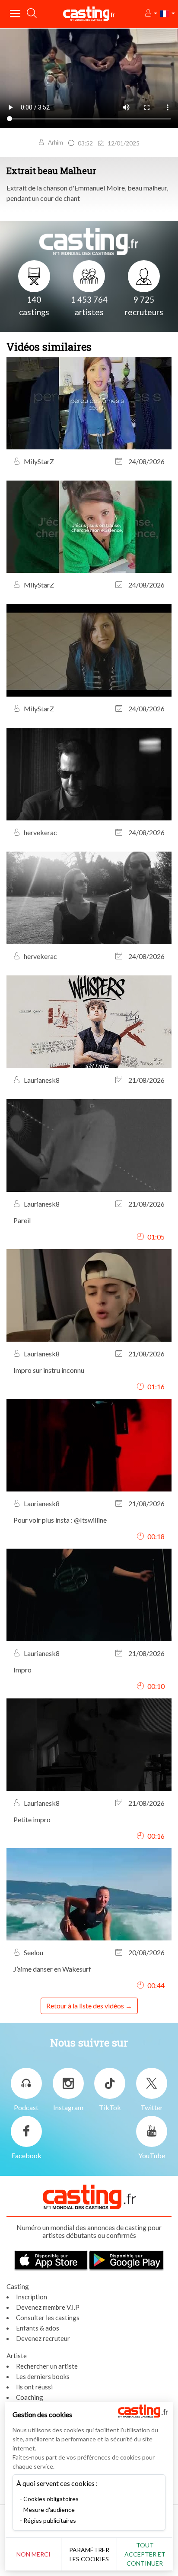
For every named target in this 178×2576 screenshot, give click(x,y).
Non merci (33, 2554)
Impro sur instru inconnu (49, 1370)
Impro (22, 1670)
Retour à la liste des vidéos (85, 2006)
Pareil (22, 1220)
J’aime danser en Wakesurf (52, 1969)
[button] (151, 14)
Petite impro (32, 1819)
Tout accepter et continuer (145, 2554)
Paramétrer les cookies (89, 2554)
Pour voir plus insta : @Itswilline (60, 1520)
